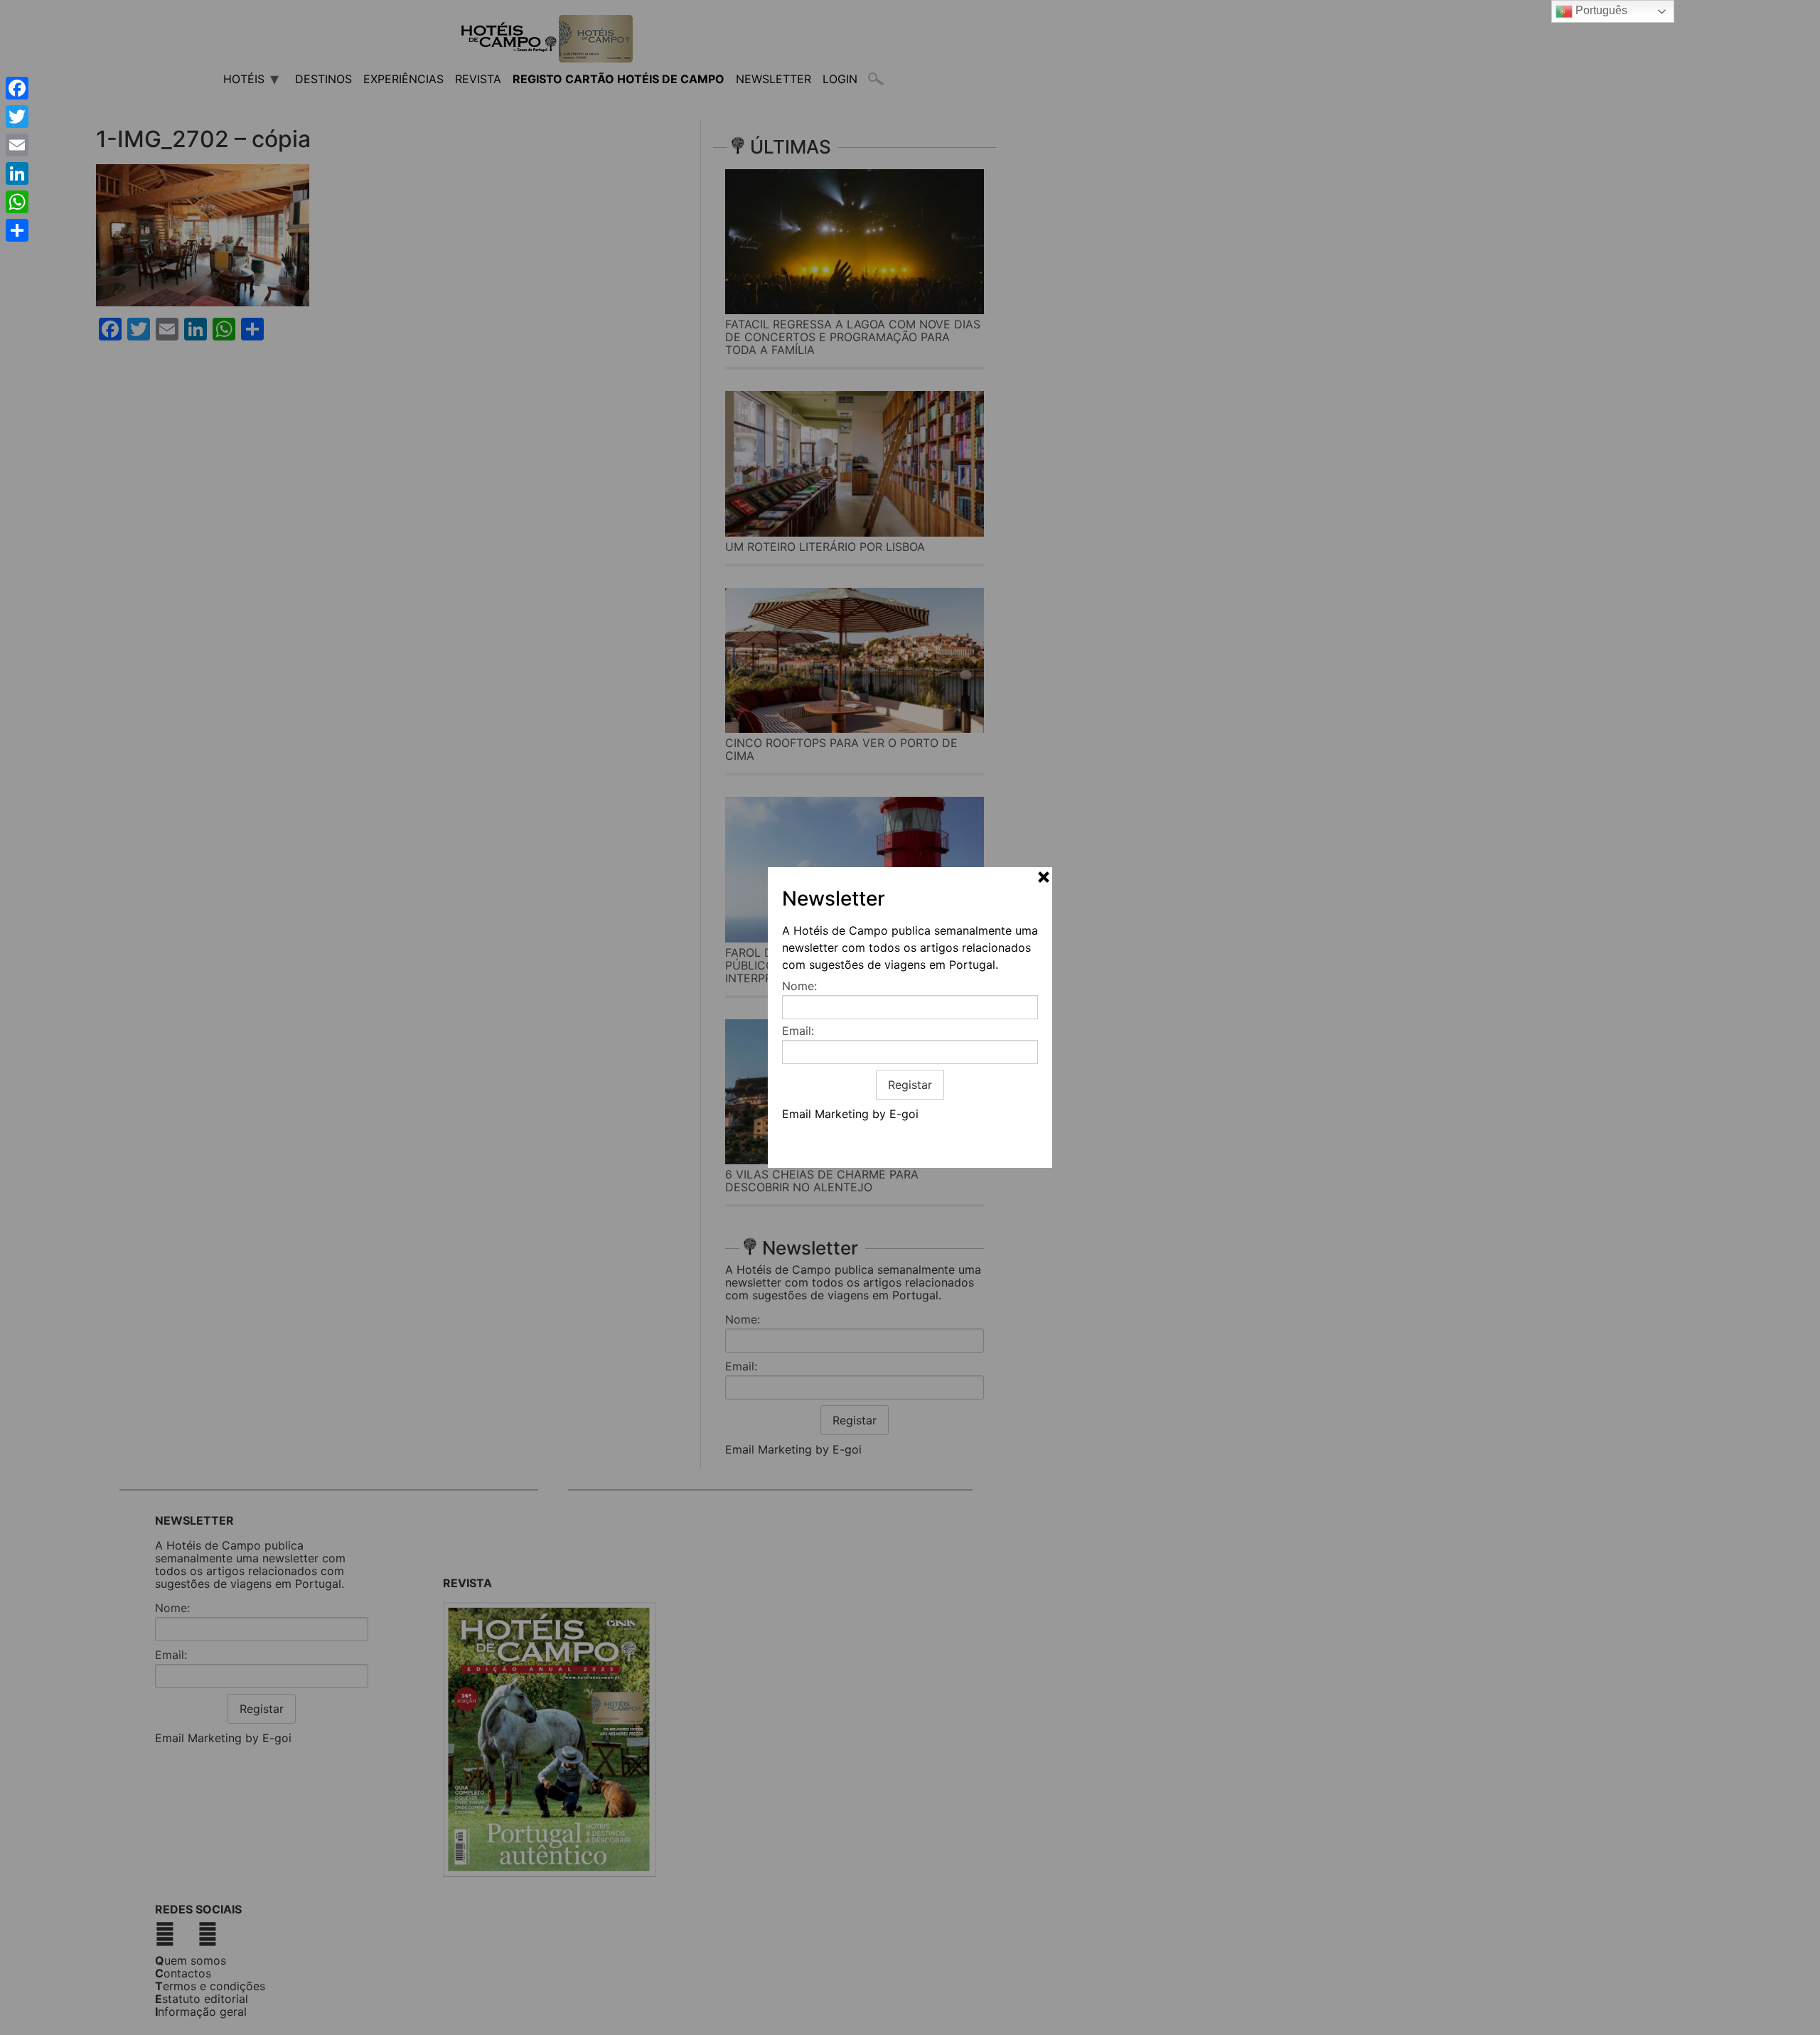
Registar (910, 1085)
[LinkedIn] (17, 173)
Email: (798, 1031)
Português (1600, 10)
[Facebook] (17, 88)
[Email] (17, 145)
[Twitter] (17, 117)
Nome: (799, 986)
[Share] (17, 230)
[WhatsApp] (17, 202)
